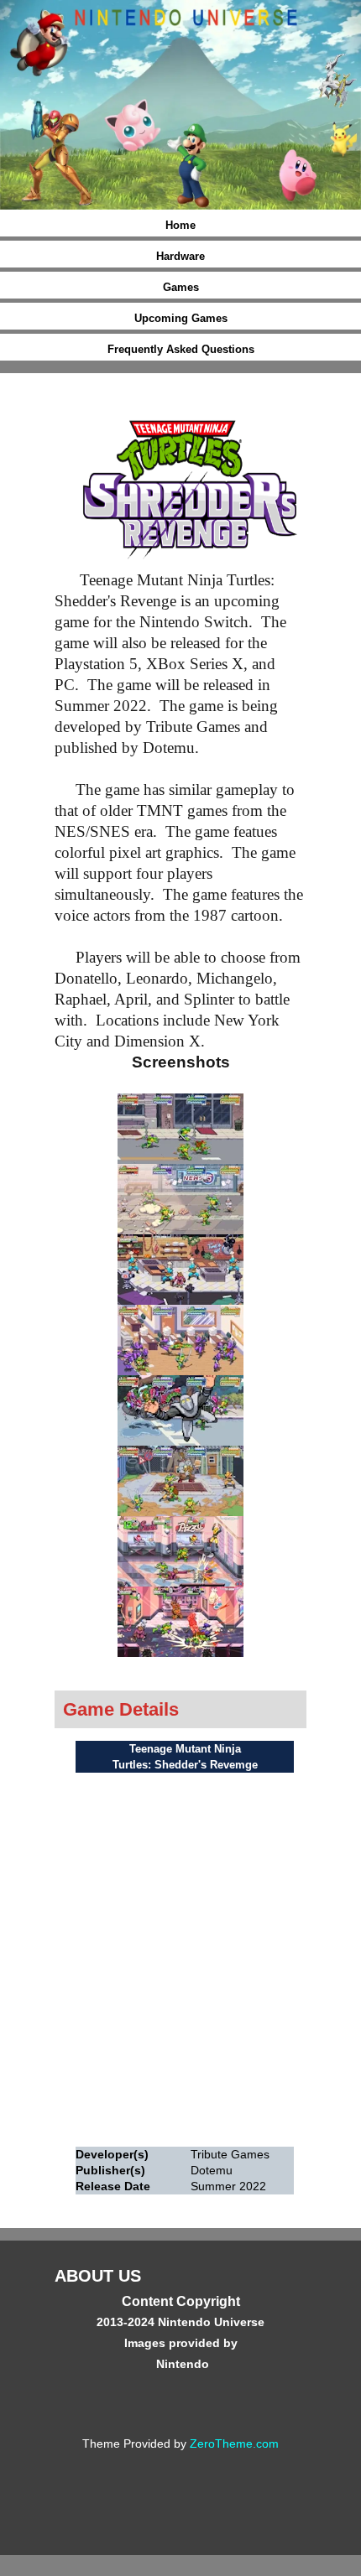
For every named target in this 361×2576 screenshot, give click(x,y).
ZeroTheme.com (234, 2444)
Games (181, 287)
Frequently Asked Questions (181, 349)
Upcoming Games (181, 318)
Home (180, 225)
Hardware (180, 256)
